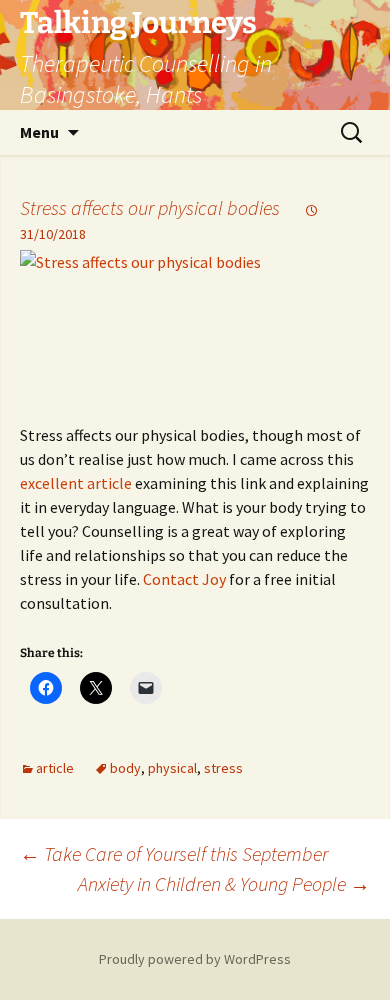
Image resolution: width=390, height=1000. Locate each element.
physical (172, 768)
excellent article (76, 483)
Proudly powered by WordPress (195, 959)
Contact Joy (184, 579)
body (125, 768)
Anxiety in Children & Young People (224, 883)
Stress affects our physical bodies (150, 207)
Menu (39, 132)
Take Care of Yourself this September (174, 853)
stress (223, 768)
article (55, 768)
